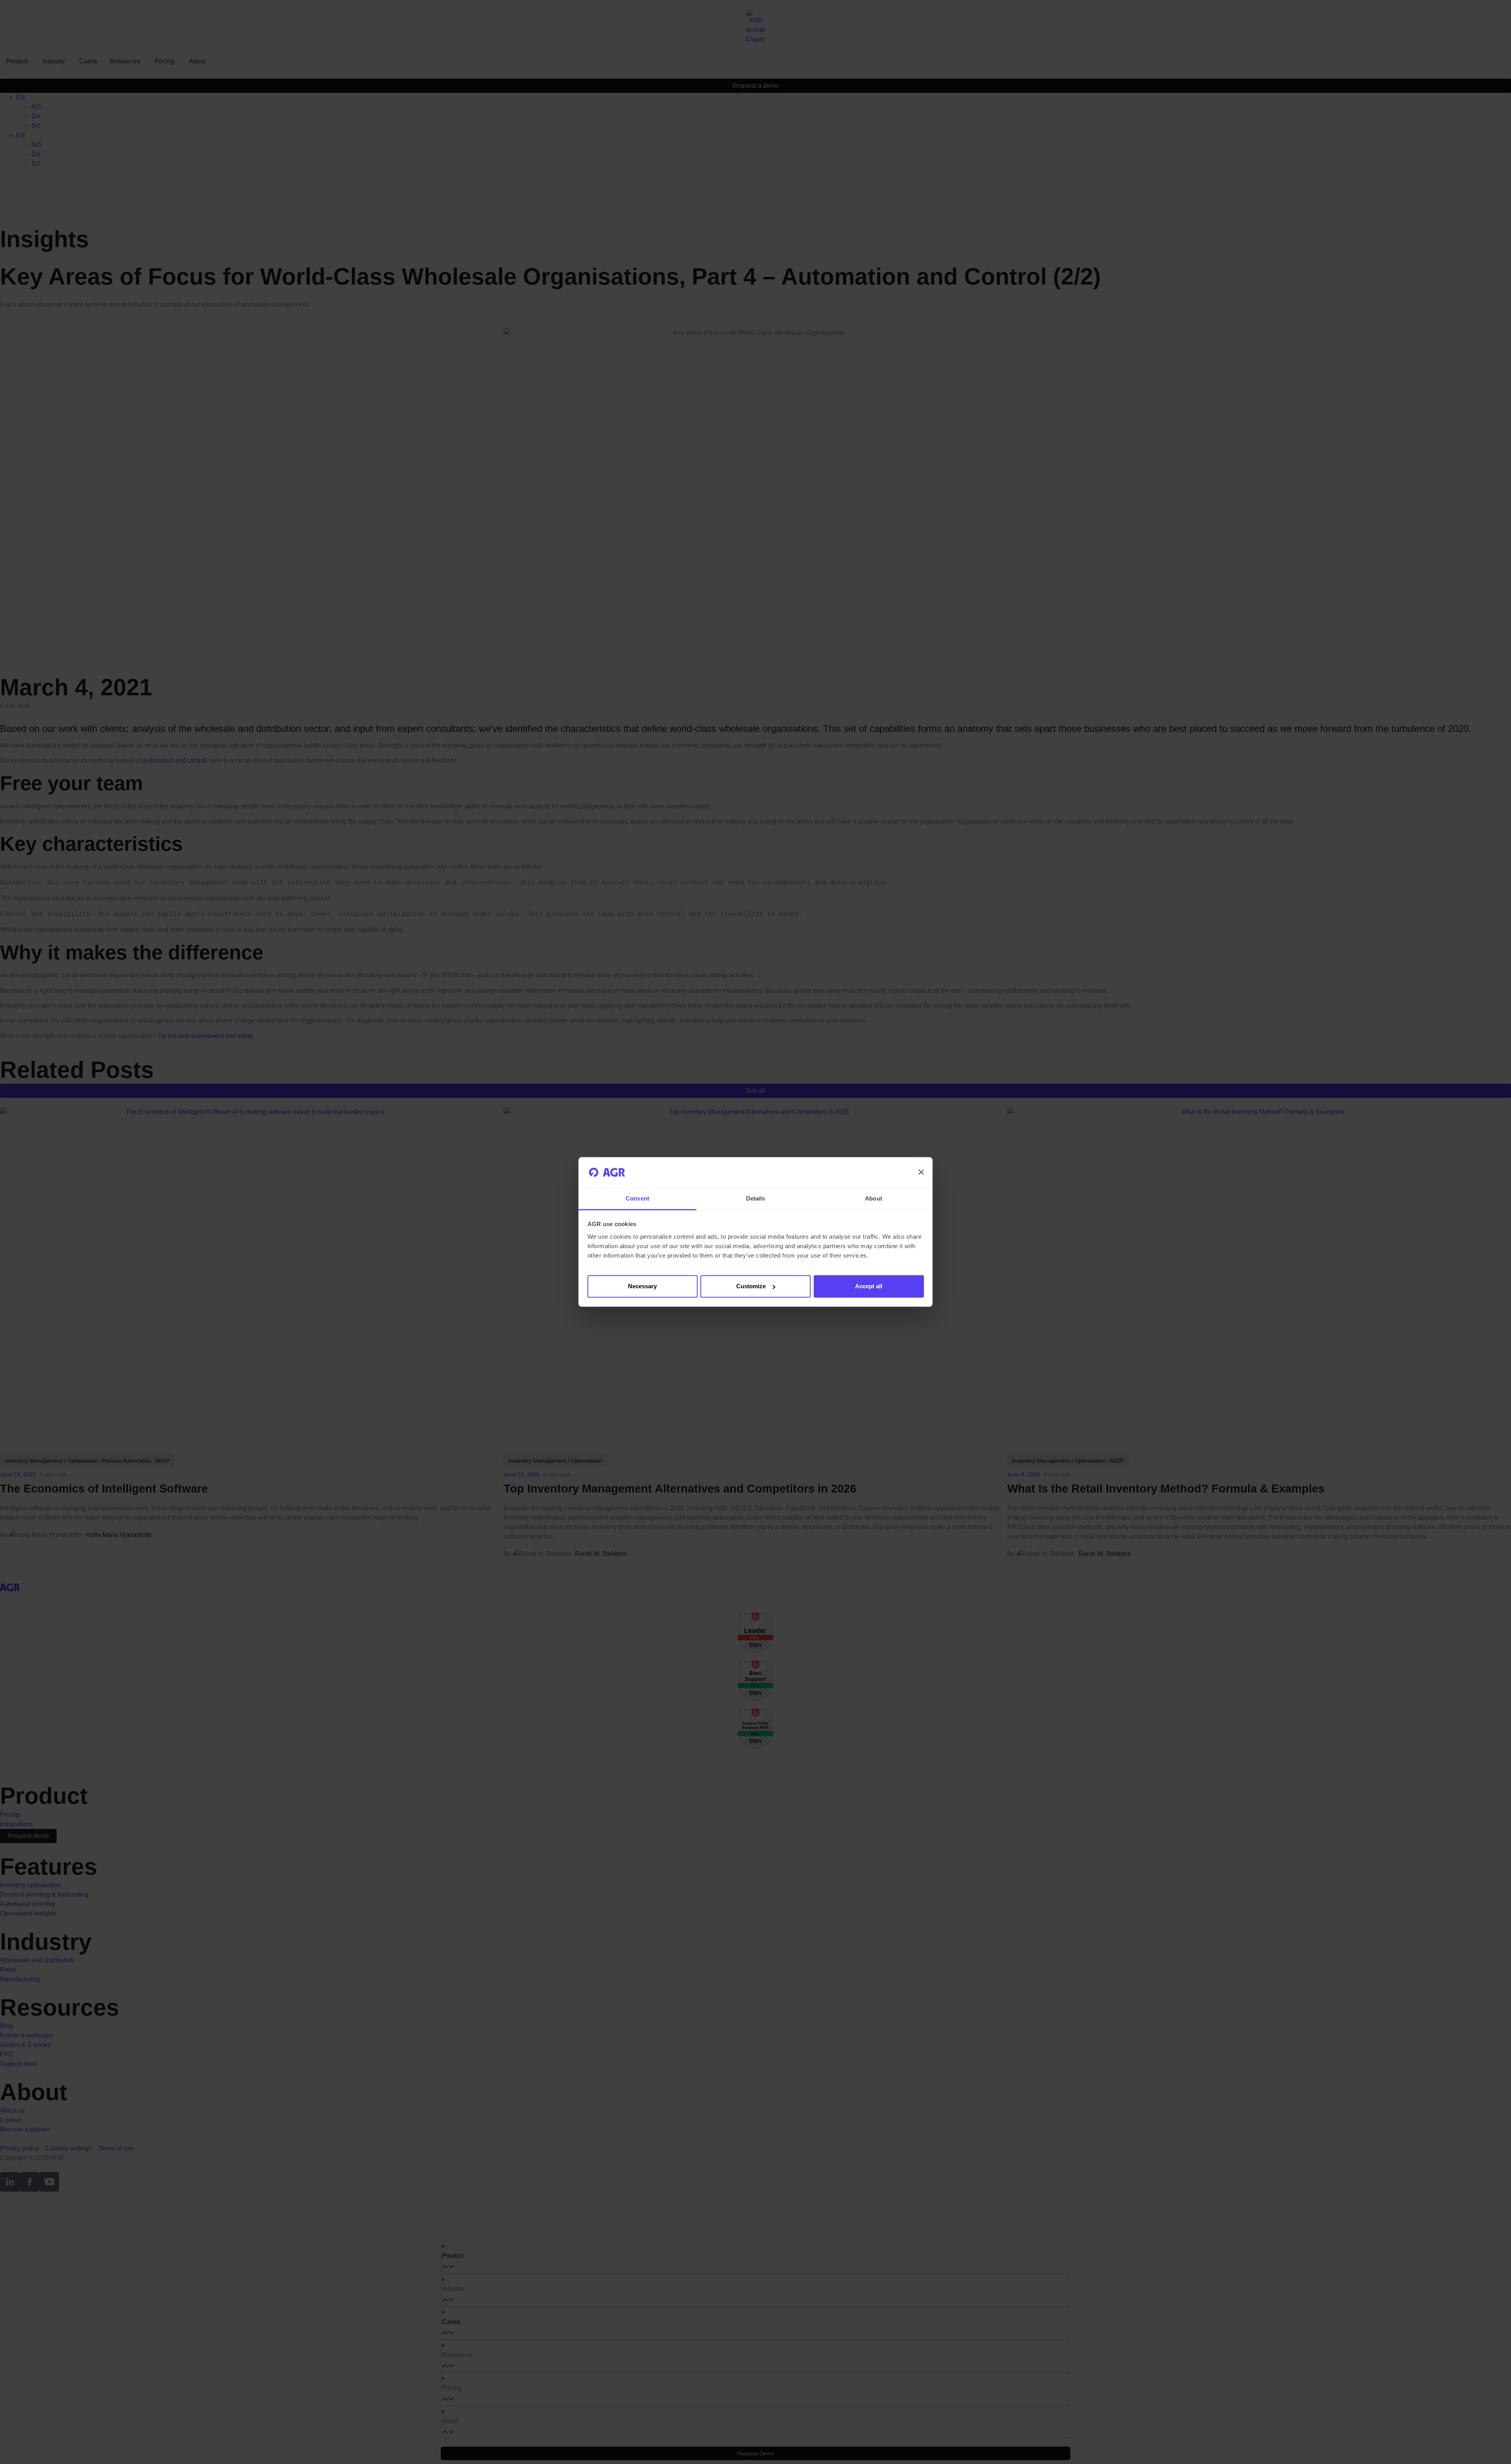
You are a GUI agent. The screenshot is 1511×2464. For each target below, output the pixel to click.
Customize (751, 1286)
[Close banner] (921, 1172)
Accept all (869, 1286)
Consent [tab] (637, 1198)
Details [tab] (756, 1198)
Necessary (642, 1286)
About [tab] (874, 1198)
